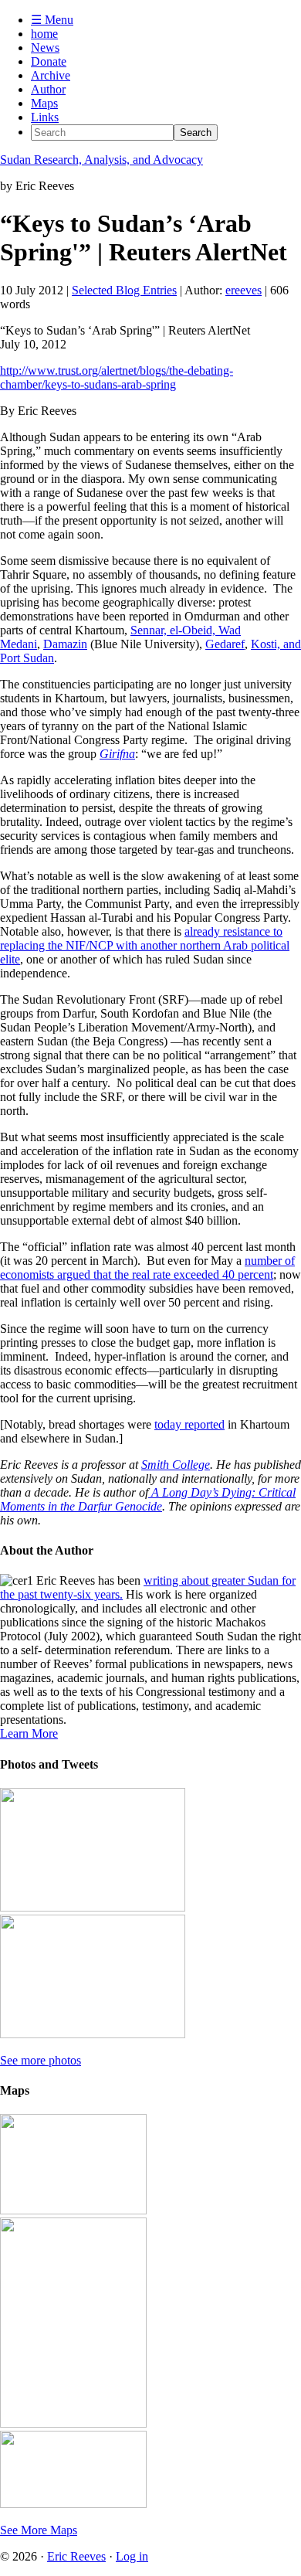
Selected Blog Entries (124, 290)
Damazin (65, 644)
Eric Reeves (76, 2556)
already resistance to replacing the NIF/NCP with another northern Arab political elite (145, 945)
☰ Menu (52, 20)
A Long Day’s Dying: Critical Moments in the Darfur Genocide (148, 1499)
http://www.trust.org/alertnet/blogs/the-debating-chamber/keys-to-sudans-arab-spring (117, 377)
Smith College (176, 1465)
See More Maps (39, 2530)
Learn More (29, 1733)
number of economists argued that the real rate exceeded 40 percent (147, 1268)
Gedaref (225, 644)
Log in (132, 2556)
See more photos (41, 2060)
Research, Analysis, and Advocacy (101, 160)
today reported (189, 1424)
